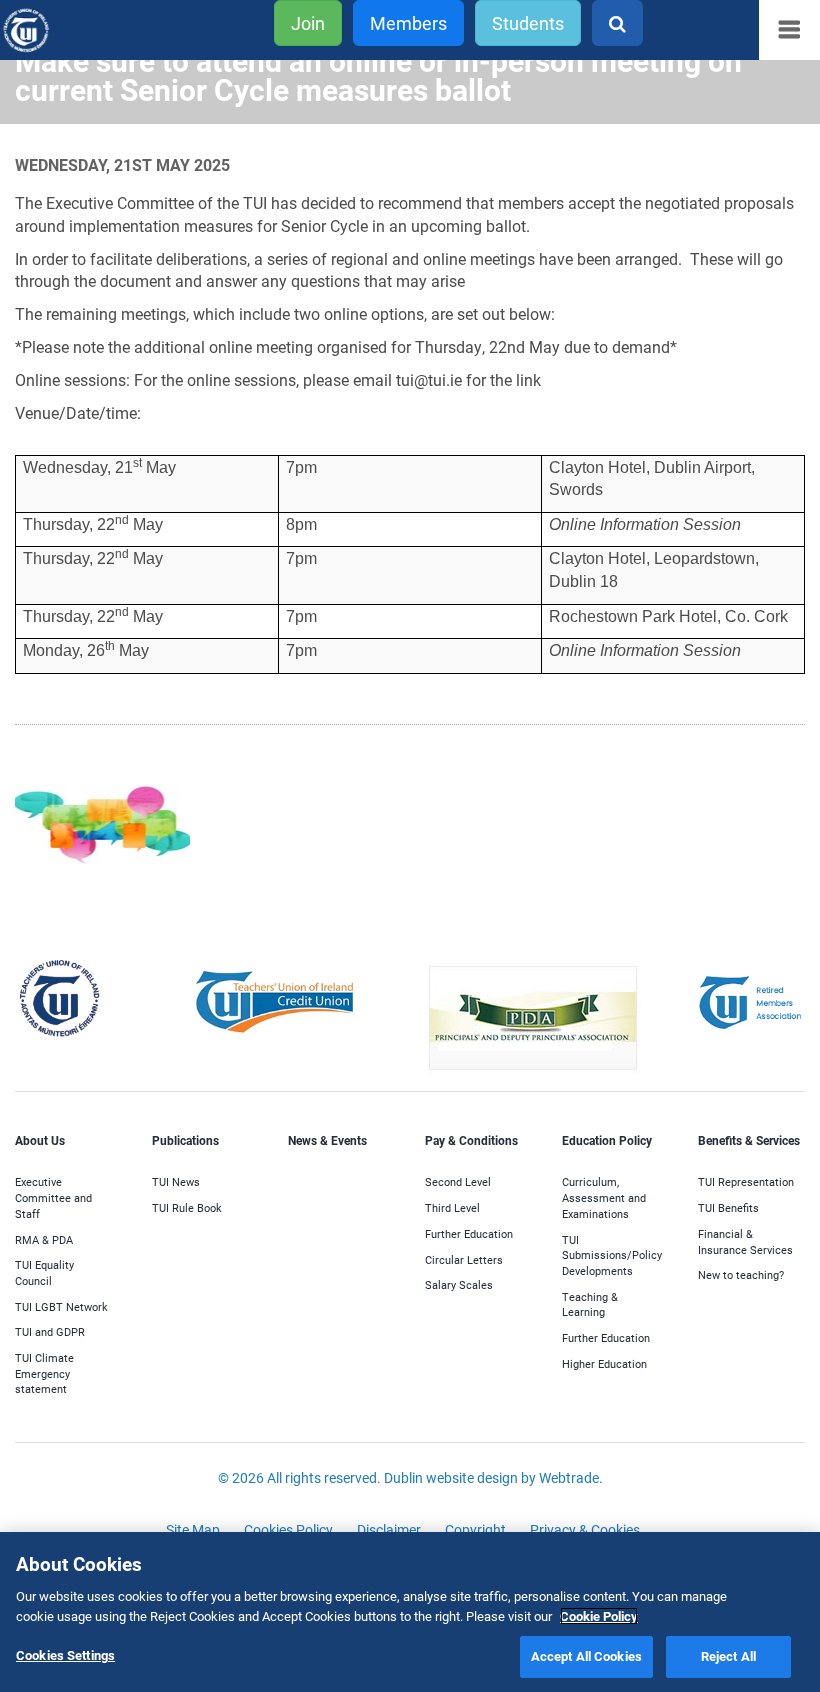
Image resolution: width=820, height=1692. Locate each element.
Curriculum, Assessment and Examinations (604, 1197)
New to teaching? (741, 1274)
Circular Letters (464, 1259)
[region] (410, 1612)
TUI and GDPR (50, 1331)
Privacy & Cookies (585, 1529)
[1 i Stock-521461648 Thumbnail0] (102, 834)
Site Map (193, 1529)
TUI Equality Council (44, 1272)
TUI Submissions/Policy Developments (612, 1255)
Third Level (452, 1207)
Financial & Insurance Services (745, 1241)
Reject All (728, 1656)
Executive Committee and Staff (53, 1197)
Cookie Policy (599, 1616)
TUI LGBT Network (61, 1306)
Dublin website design (451, 1477)
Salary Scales (459, 1284)
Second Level (458, 1181)
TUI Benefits (728, 1207)
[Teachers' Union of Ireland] (56, 31)
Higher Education (604, 1363)
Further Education (469, 1233)
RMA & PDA (44, 1239)
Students (528, 23)
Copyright (475, 1529)
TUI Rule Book (187, 1207)
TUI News (176, 1181)
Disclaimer (389, 1529)
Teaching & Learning (590, 1304)
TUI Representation (746, 1181)
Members (408, 23)
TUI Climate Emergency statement (44, 1373)
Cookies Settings (65, 1655)
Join (308, 23)
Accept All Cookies (586, 1656)
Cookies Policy (288, 1529)
